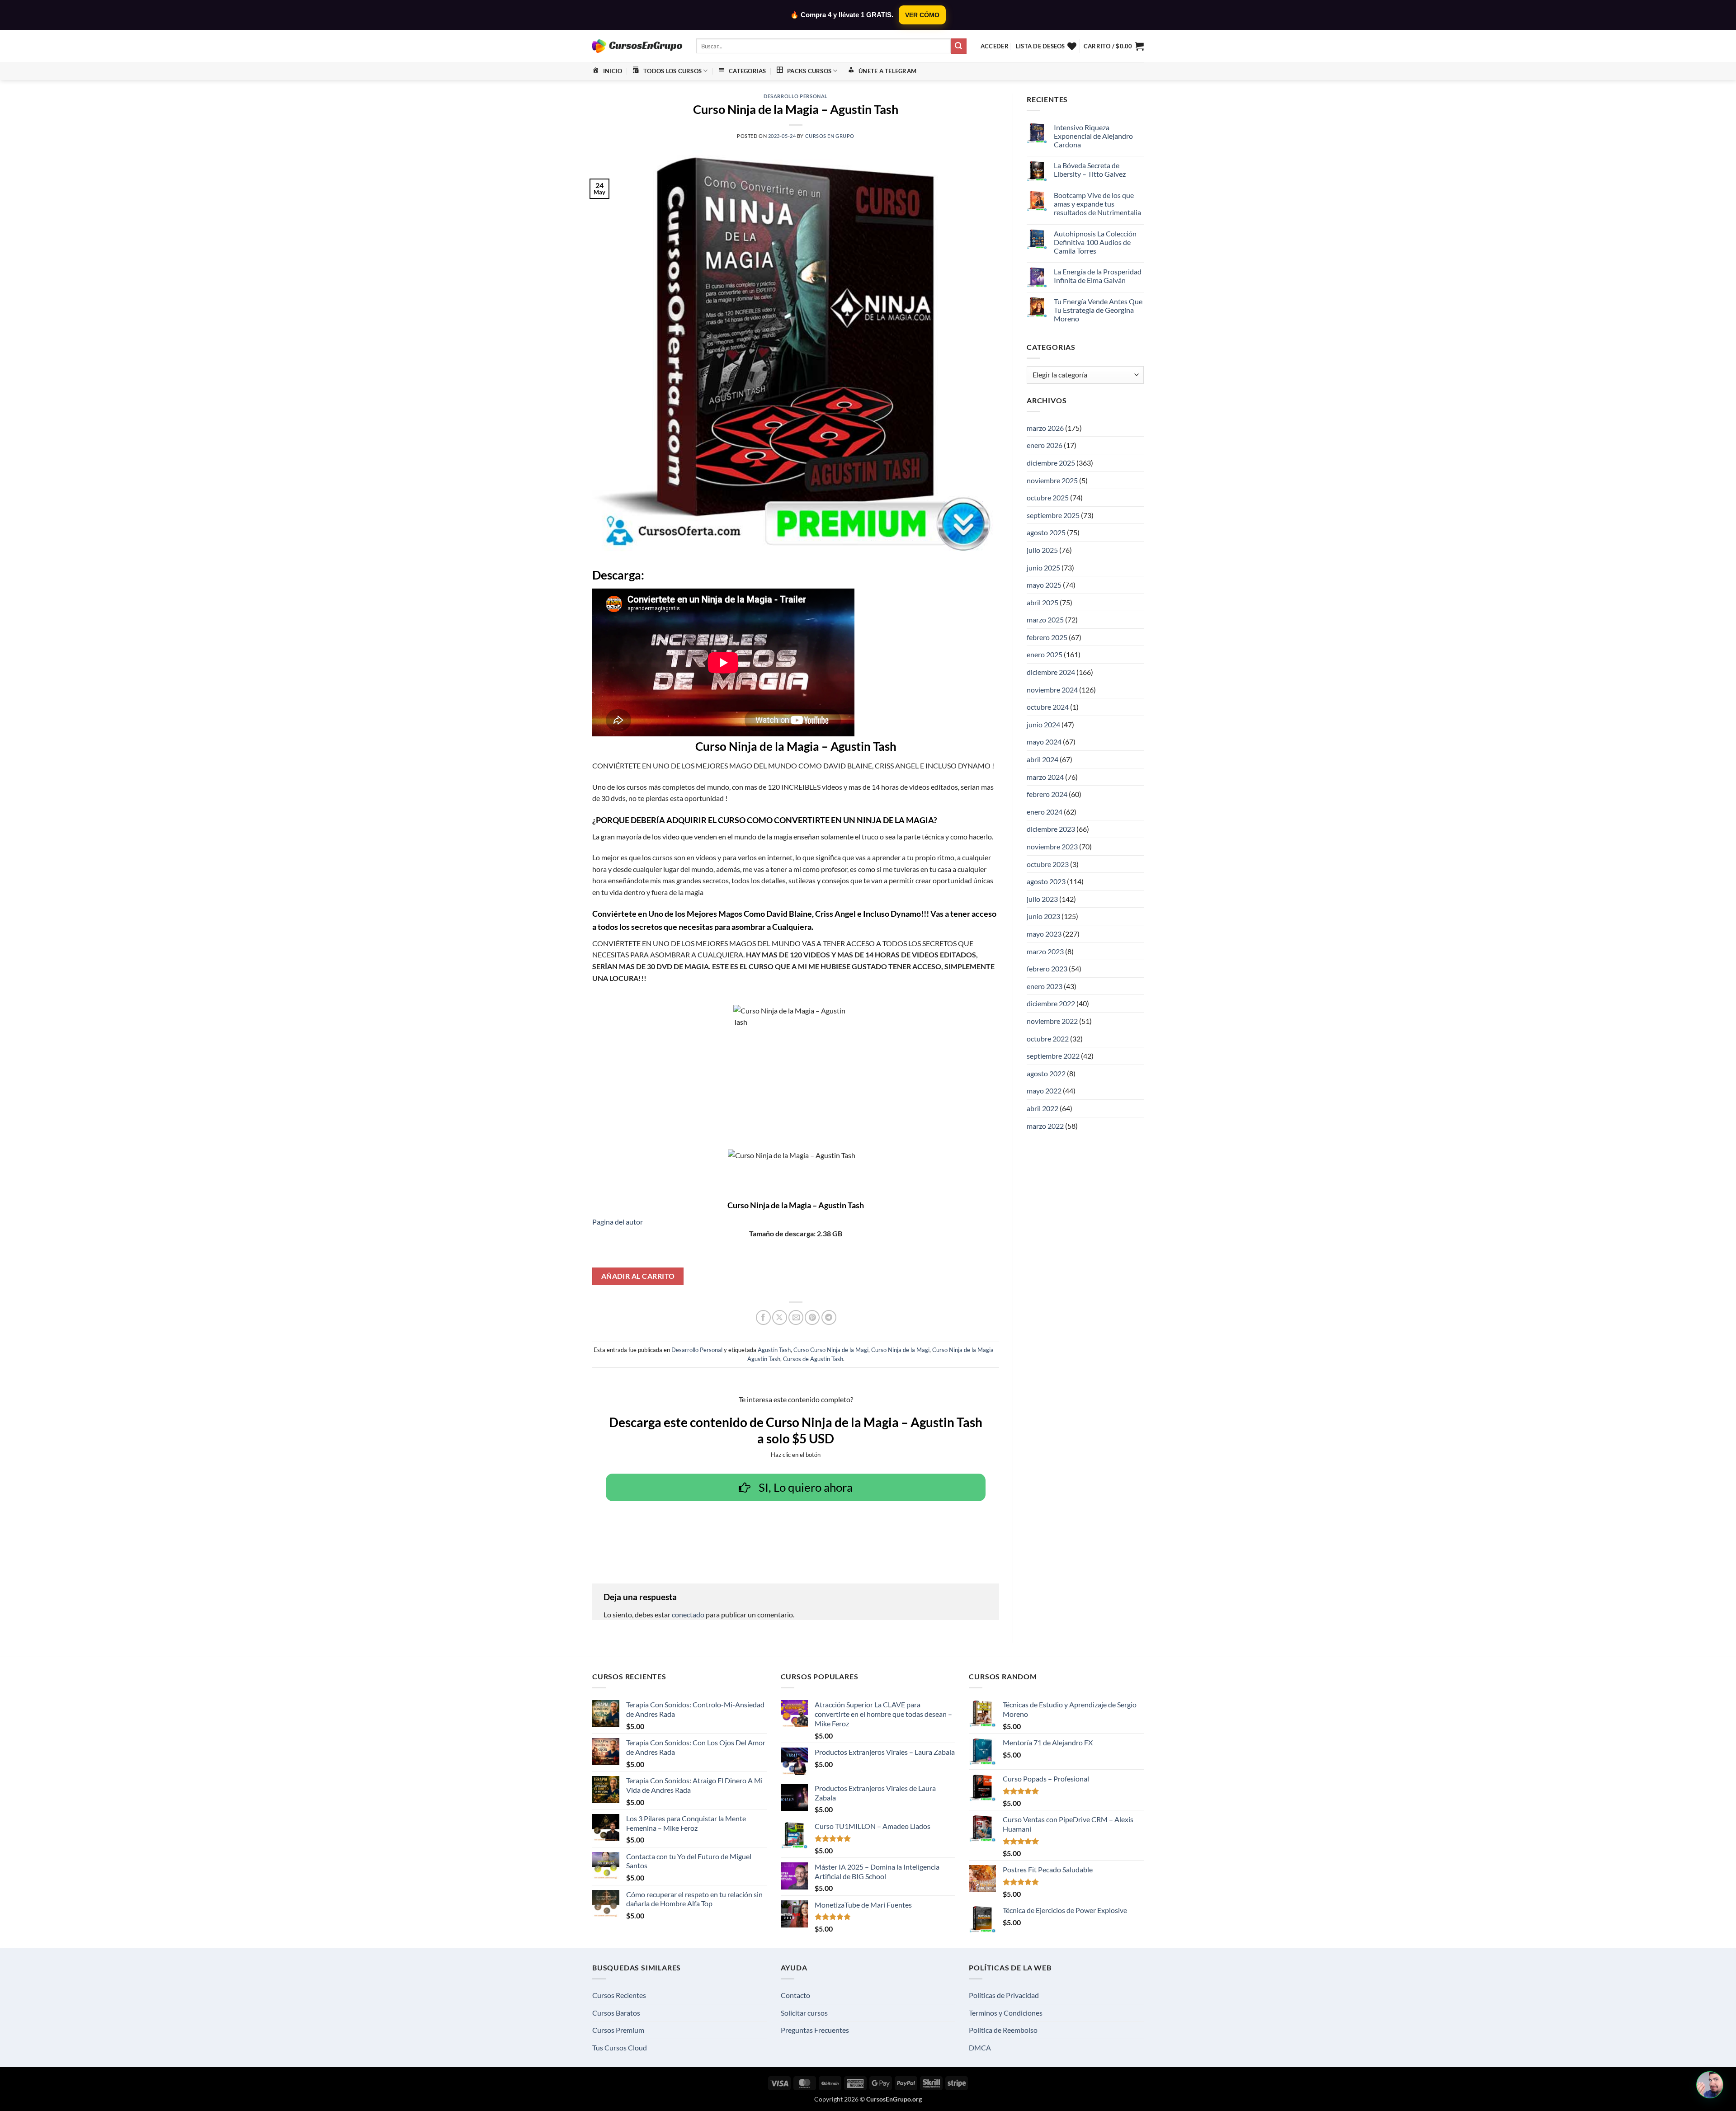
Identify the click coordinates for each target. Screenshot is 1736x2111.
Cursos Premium (618, 2030)
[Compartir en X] (780, 1317)
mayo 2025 (1044, 585)
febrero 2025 (1047, 637)
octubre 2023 (1048, 864)
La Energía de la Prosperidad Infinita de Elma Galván (1098, 276)
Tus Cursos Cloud (620, 2047)
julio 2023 (1042, 899)
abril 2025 (1043, 602)
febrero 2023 (1047, 968)
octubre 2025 (1048, 497)
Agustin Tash (774, 1350)
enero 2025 (1045, 654)
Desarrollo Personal (796, 96)
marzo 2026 (1045, 428)
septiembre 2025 (1053, 515)
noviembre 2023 (1052, 846)
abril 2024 (1043, 759)
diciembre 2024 (1051, 672)
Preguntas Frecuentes (815, 2030)
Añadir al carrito (638, 1276)
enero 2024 (1045, 812)
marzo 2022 (1045, 1126)
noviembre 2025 (1052, 480)
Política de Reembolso (1003, 2030)
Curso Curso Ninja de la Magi (831, 1350)
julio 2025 (1042, 550)
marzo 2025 (1045, 620)
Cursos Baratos (616, 2013)
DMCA (980, 2047)
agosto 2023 (1046, 881)
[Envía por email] (796, 1317)
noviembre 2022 (1052, 1021)
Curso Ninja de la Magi (900, 1350)
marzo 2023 (1045, 951)
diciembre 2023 (1051, 829)
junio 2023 (1043, 916)
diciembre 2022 (1051, 1003)
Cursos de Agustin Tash (813, 1359)
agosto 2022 (1046, 1073)
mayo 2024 (1044, 742)
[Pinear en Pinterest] (812, 1317)
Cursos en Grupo (830, 136)
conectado (688, 1614)
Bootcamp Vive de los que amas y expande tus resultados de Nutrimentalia (1097, 204)
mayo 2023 (1044, 934)
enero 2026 (1045, 445)
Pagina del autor (618, 1222)
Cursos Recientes (619, 1995)
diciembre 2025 (1051, 463)
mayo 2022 (1044, 1091)
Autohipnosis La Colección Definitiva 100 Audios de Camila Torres (1095, 242)
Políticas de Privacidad (1004, 1995)
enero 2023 (1045, 986)
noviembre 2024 (1052, 690)
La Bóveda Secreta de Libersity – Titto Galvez (1090, 170)
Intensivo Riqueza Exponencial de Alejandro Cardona (1093, 136)
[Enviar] (958, 46)
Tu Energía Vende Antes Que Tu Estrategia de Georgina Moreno (1098, 310)
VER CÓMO (922, 15)
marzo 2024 (1045, 777)
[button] (995, 46)
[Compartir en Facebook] (763, 1317)
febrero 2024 (1047, 794)
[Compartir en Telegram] (829, 1317)
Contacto (795, 1995)
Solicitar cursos (804, 2013)
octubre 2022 (1048, 1039)
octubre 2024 (1048, 707)
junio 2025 (1043, 568)
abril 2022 (1043, 1108)
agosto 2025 (1046, 532)
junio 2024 (1043, 724)
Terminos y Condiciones (1006, 2013)
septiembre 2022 (1053, 1056)
